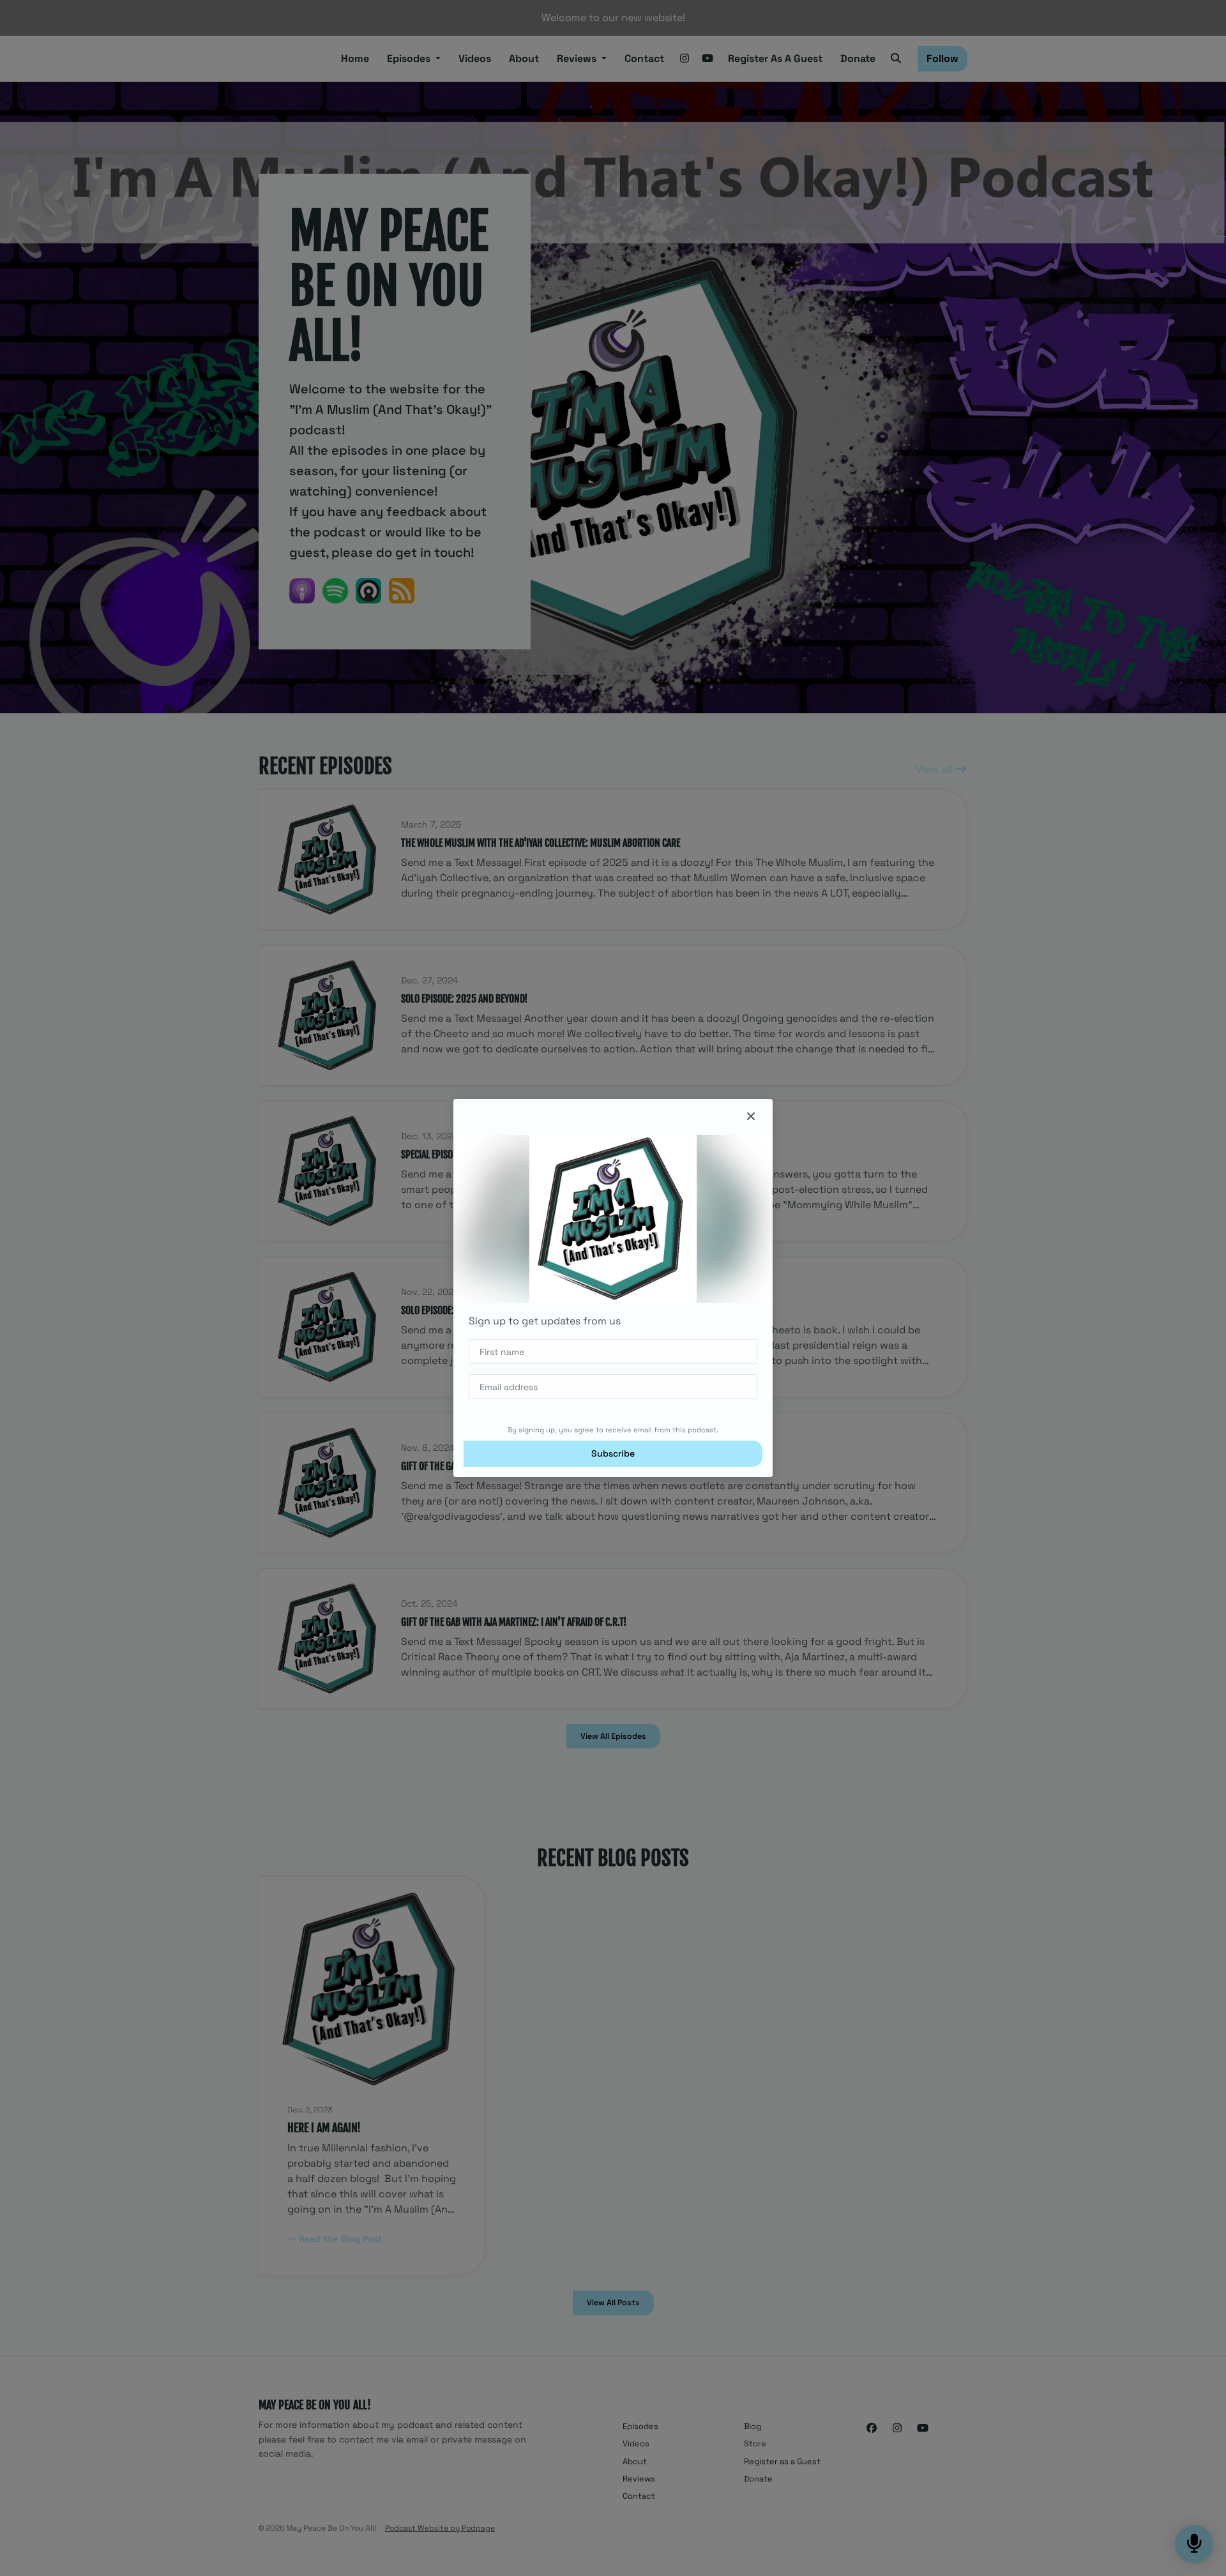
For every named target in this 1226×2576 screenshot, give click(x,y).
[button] (751, 1117)
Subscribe (613, 1453)
